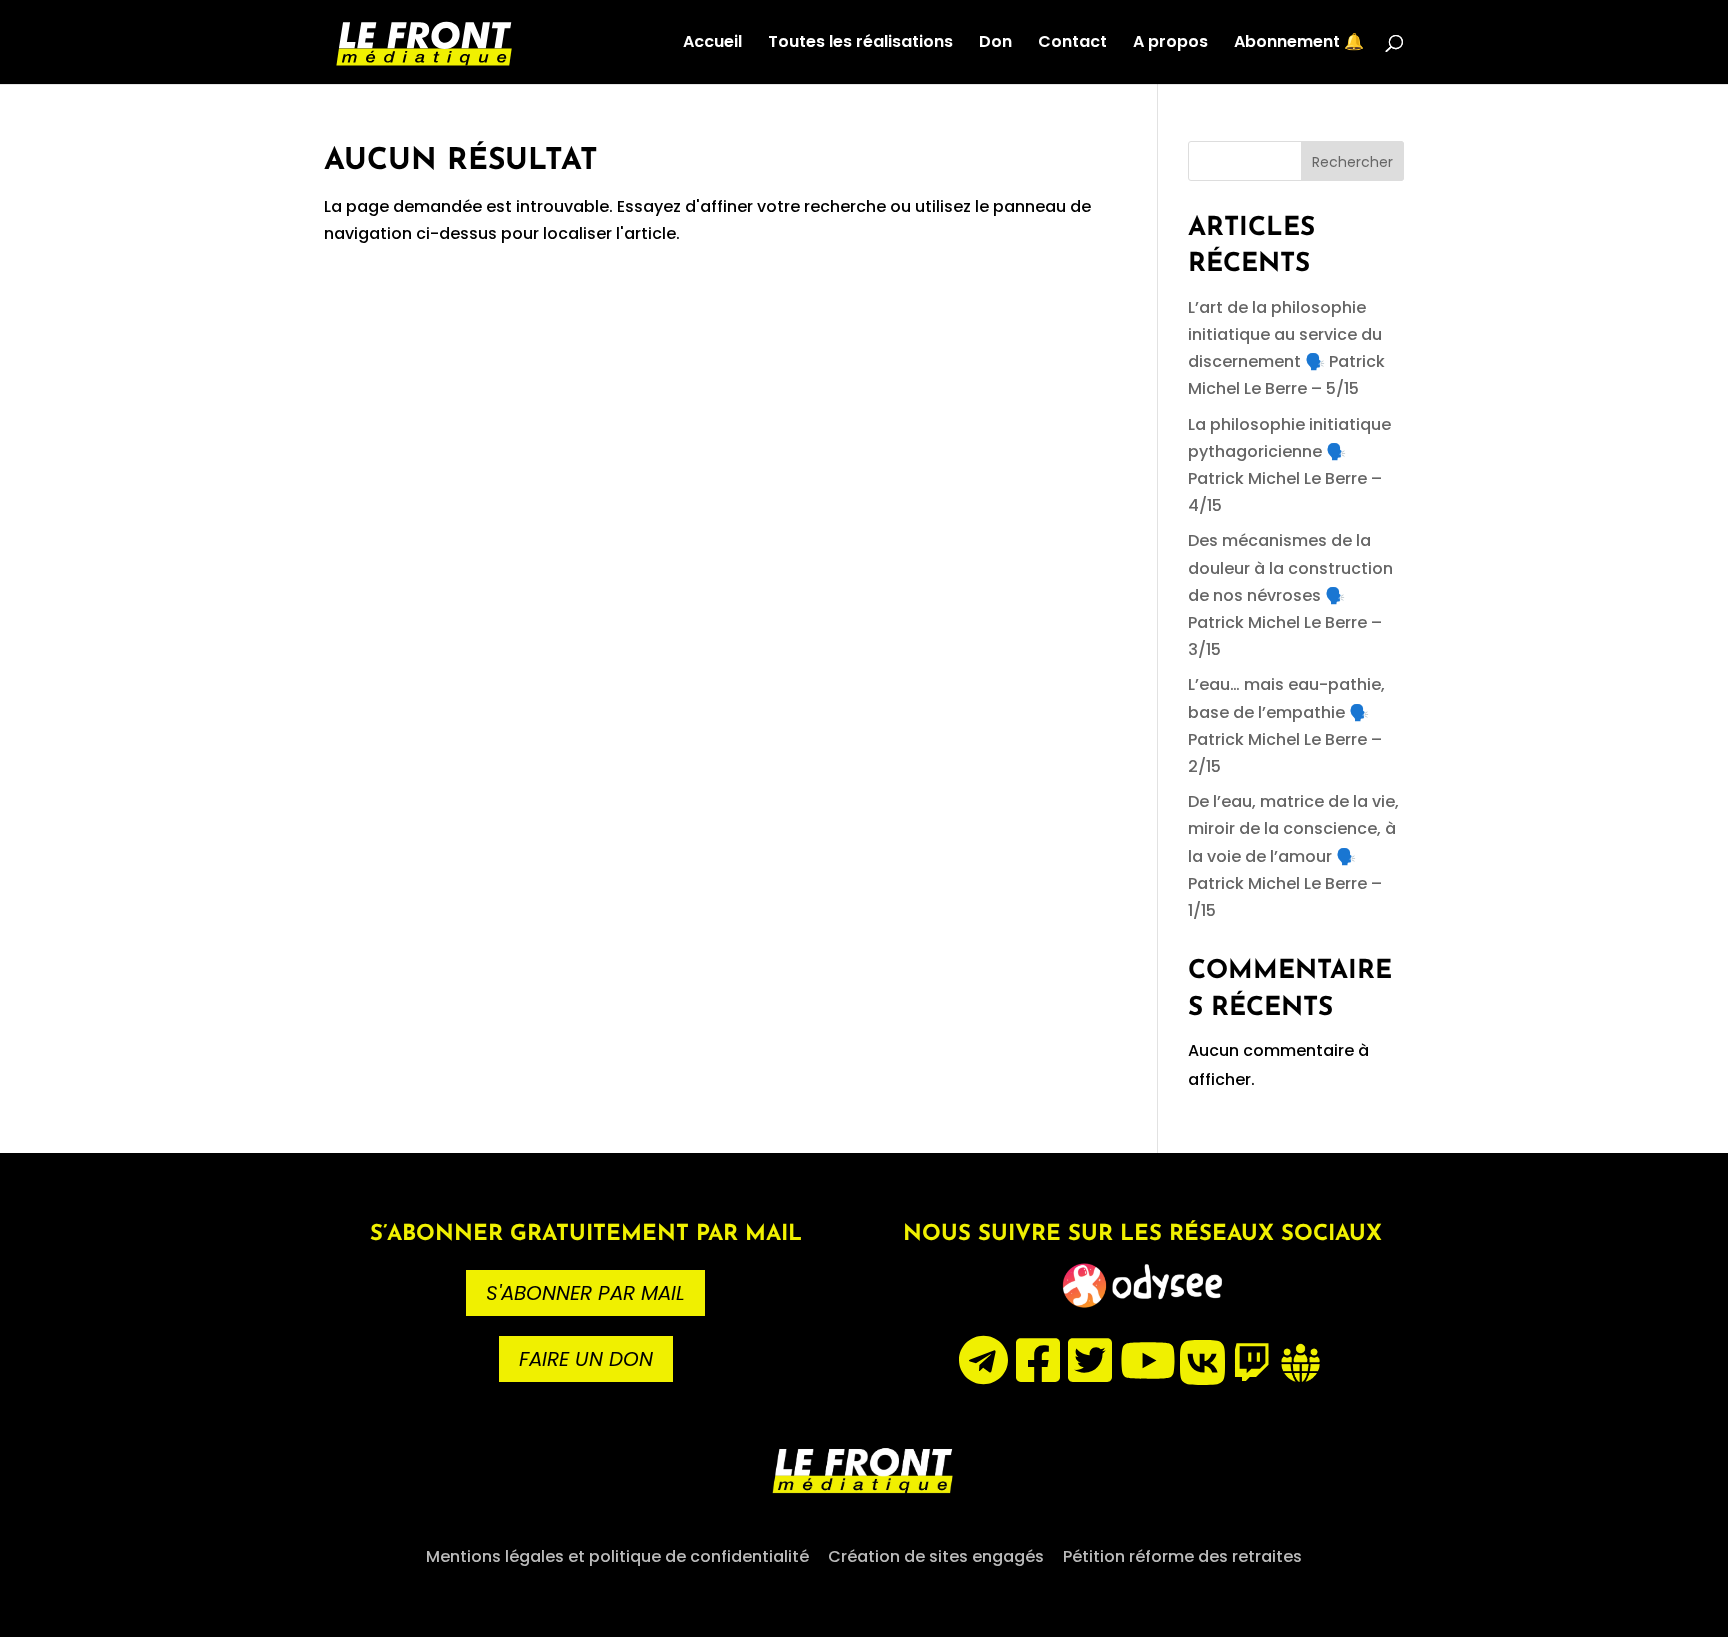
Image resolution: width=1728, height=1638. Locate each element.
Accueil (712, 44)
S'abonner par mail (585, 1293)
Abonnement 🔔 (1299, 44)
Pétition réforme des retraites (1182, 1556)
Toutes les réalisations (860, 44)
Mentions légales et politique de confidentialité (617, 1556)
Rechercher (1352, 162)
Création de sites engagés (936, 1556)
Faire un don (586, 1359)
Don (995, 44)
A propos (1170, 44)
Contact (1072, 44)
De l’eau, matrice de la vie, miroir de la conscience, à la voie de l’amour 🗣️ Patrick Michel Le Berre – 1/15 (1293, 856)
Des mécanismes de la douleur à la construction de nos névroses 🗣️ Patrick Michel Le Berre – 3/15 (1290, 595)
